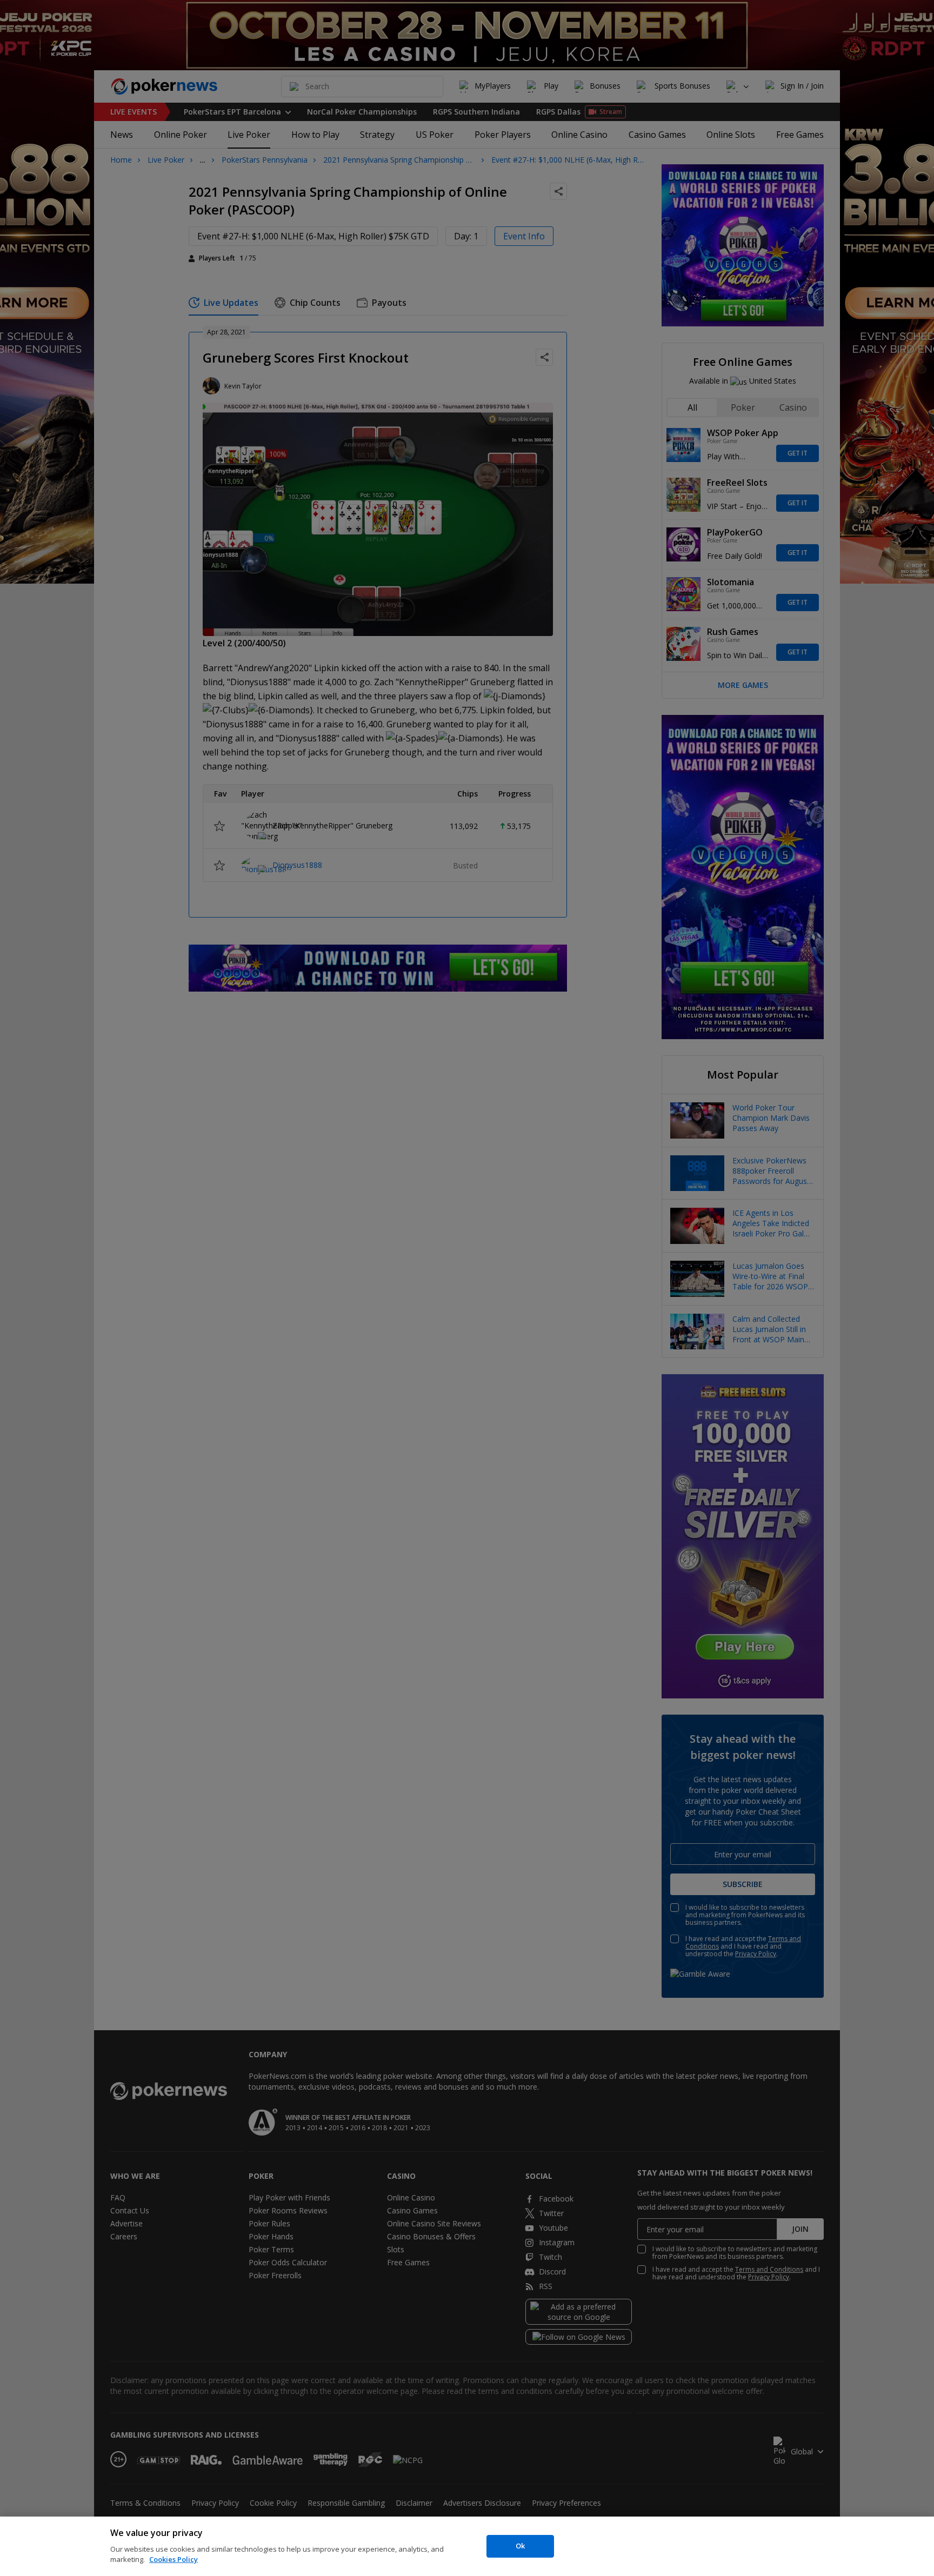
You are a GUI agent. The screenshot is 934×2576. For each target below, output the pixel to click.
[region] (467, 2546)
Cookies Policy (174, 2559)
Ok (520, 2546)
